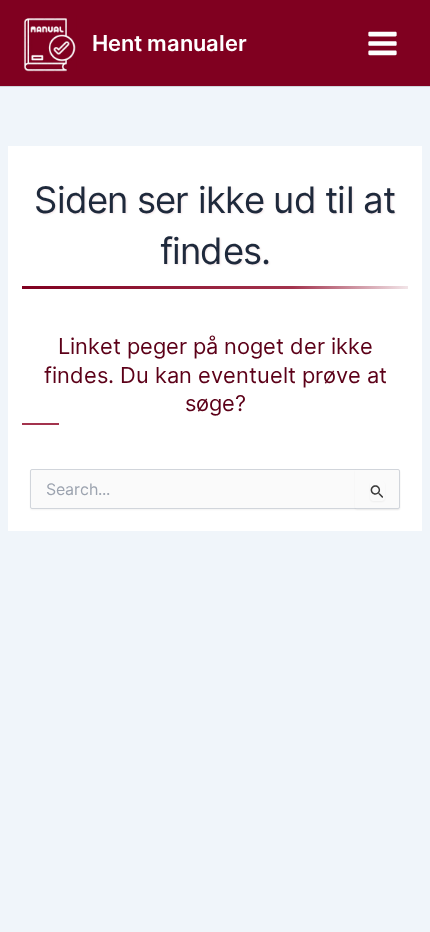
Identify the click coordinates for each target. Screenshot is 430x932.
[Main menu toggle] (382, 43)
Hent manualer (169, 43)
